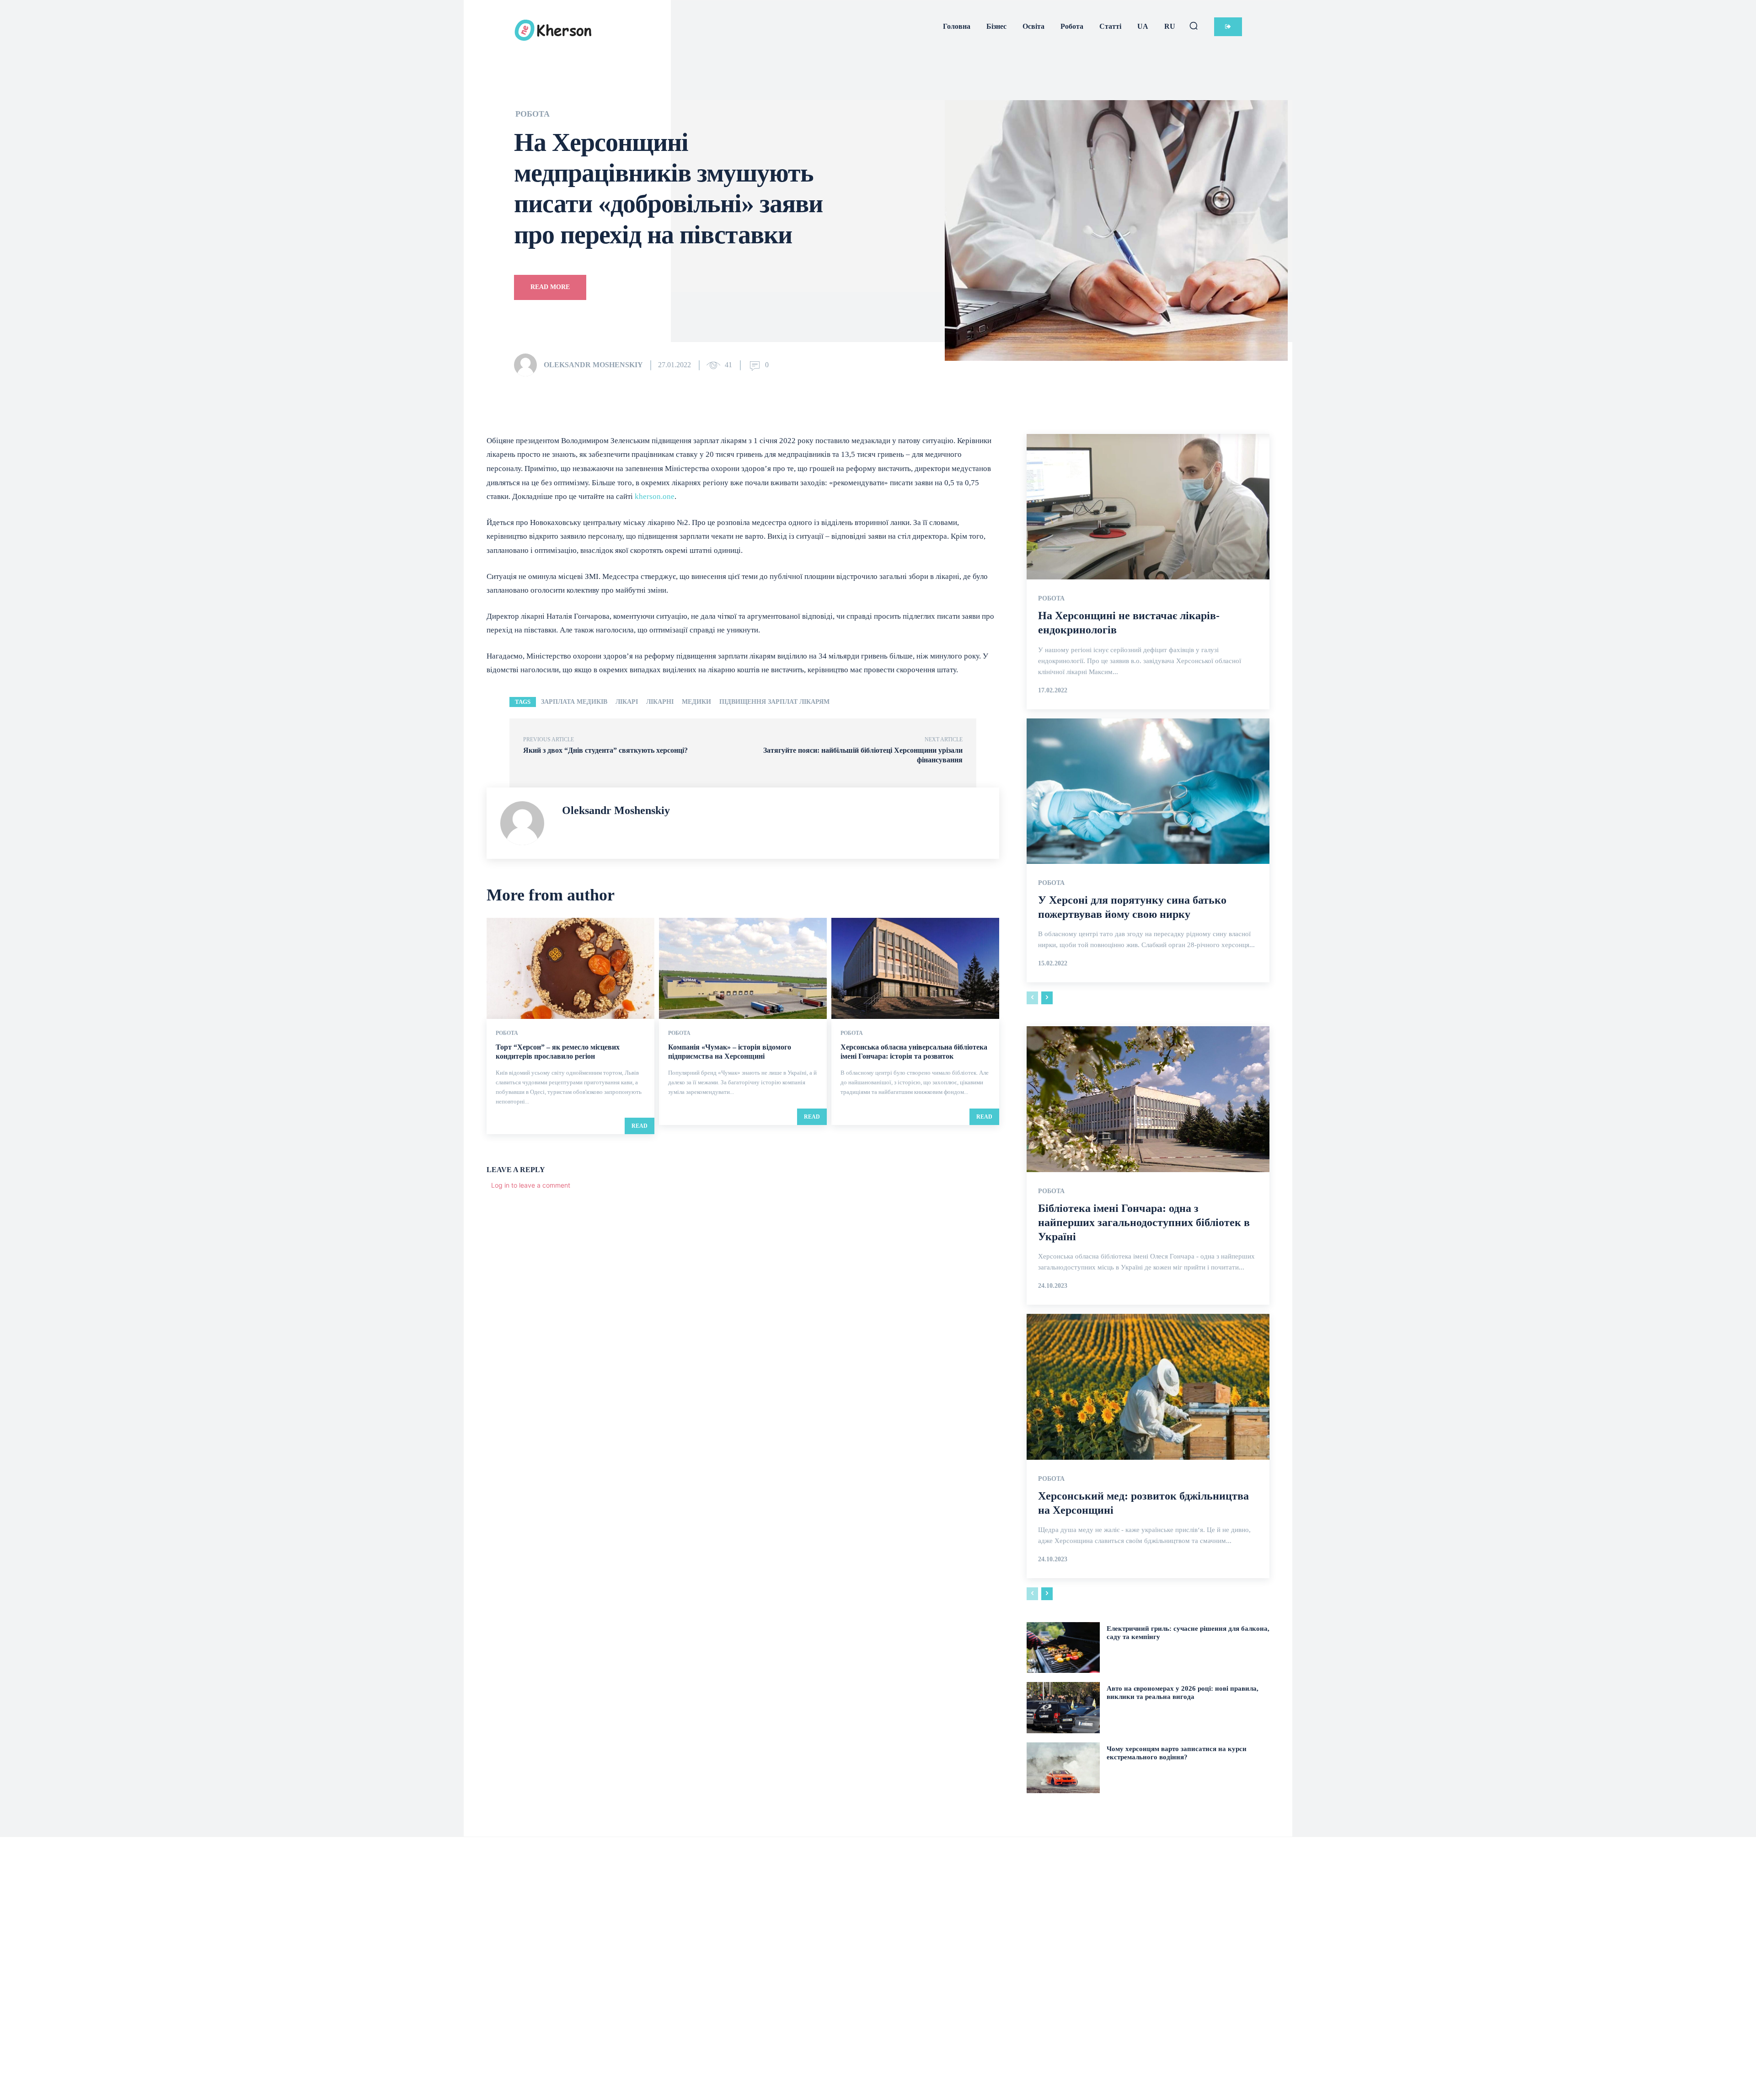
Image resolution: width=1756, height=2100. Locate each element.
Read (640, 1126)
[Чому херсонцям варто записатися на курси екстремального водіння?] (1063, 1768)
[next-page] (1047, 998)
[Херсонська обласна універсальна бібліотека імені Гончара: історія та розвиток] (915, 968)
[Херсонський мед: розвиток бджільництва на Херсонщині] (1148, 1387)
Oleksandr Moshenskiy (593, 365)
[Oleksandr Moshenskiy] (528, 365)
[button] (1194, 26)
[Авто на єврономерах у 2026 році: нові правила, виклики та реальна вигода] (1063, 1707)
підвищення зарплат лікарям (774, 702)
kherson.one (655, 496)
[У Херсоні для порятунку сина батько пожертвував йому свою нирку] (1148, 791)
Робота (533, 114)
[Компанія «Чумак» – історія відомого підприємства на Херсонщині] (743, 968)
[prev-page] (1032, 998)
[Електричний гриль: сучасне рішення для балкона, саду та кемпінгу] (1063, 1647)
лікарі (627, 702)
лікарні (660, 702)
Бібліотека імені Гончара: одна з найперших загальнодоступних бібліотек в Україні (1144, 1222)
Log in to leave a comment (531, 1185)
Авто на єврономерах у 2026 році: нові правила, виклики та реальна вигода (1183, 1693)
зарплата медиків (574, 702)
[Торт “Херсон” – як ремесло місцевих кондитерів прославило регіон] (570, 968)
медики (696, 702)
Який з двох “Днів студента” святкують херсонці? (605, 750)
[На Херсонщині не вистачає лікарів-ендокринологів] (1148, 507)
